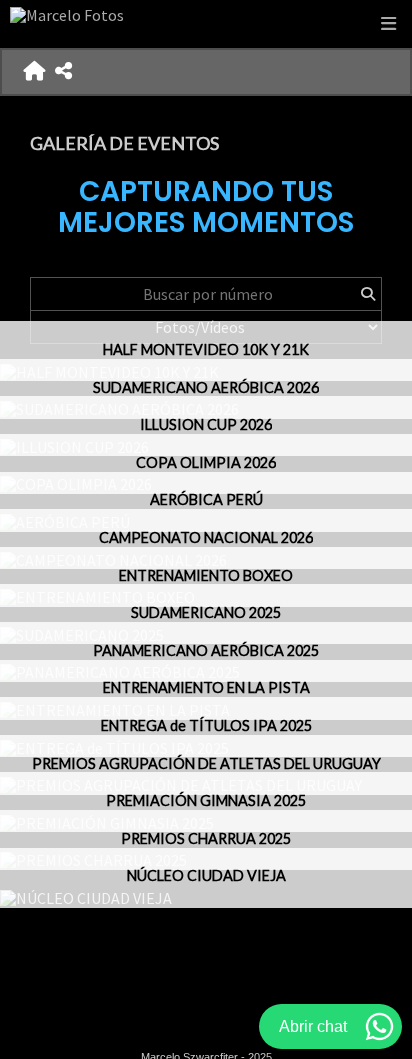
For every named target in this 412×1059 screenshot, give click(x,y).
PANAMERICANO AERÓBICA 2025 (206, 650)
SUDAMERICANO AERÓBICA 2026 (206, 387)
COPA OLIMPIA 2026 (206, 462)
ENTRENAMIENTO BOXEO (206, 575)
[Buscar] (367, 294)
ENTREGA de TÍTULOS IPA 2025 (206, 725)
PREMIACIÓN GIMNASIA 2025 (206, 800)
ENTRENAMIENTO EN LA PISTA (206, 687)
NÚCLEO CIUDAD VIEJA (206, 875)
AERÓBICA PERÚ (206, 499)
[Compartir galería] (63, 71)
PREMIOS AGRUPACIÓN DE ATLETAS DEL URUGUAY (206, 763)
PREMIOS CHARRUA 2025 (206, 838)
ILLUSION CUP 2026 (206, 424)
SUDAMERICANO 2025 (206, 612)
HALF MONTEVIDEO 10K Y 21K (206, 349)
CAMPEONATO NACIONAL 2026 (206, 537)
